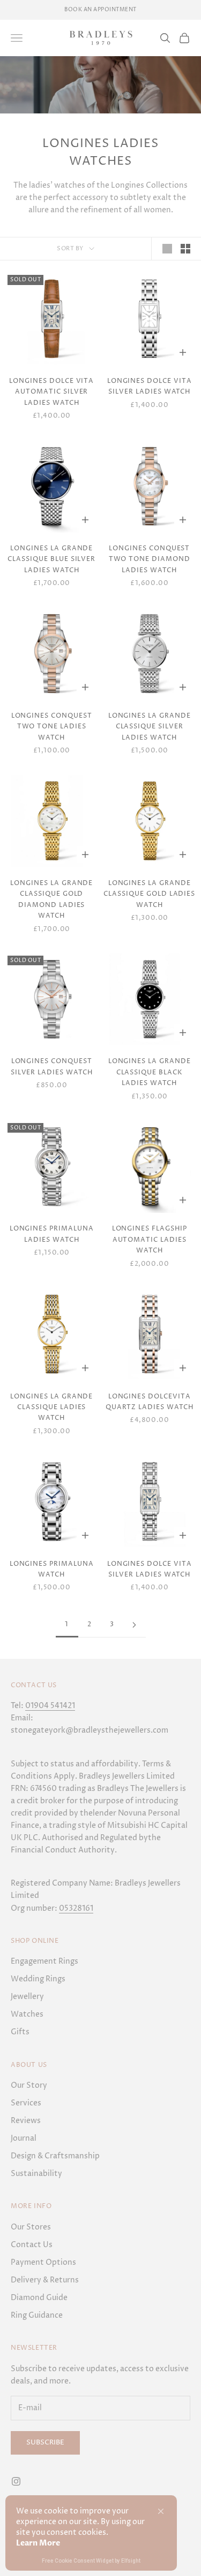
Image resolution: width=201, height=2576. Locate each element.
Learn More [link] (38, 2543)
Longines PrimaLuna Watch (52, 1569)
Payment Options (43, 2262)
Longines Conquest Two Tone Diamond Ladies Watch (150, 559)
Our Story (29, 2085)
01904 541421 (50, 1706)
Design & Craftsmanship (55, 2156)
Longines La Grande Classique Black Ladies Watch (150, 1072)
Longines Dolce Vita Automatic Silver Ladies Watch (51, 392)
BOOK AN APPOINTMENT (100, 10)
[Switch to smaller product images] (185, 249)
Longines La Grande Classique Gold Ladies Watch (149, 894)
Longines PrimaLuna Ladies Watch (52, 1234)
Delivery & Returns (45, 2280)
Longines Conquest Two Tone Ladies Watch (52, 727)
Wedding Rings (38, 1979)
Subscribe (45, 2442)
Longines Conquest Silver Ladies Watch (52, 1067)
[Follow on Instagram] (16, 2481)
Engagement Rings (44, 1961)
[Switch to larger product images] (167, 249)
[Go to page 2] (135, 1625)
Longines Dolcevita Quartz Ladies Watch (150, 1402)
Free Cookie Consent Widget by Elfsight (91, 2562)
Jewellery (27, 1997)
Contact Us (32, 2245)
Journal (24, 2138)
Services (26, 2103)
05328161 (76, 1908)
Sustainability (36, 2174)
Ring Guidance (37, 2315)
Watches (27, 2014)
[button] (161, 2511)
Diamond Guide (39, 2298)
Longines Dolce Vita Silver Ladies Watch (150, 386)
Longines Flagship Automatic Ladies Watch (150, 1240)
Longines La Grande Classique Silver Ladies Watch (150, 727)
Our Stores (31, 2227)
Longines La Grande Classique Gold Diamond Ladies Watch (51, 899)
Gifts (20, 2032)
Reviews (26, 2121)
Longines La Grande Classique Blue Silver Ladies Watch (51, 559)
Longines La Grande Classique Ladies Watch (51, 1408)
